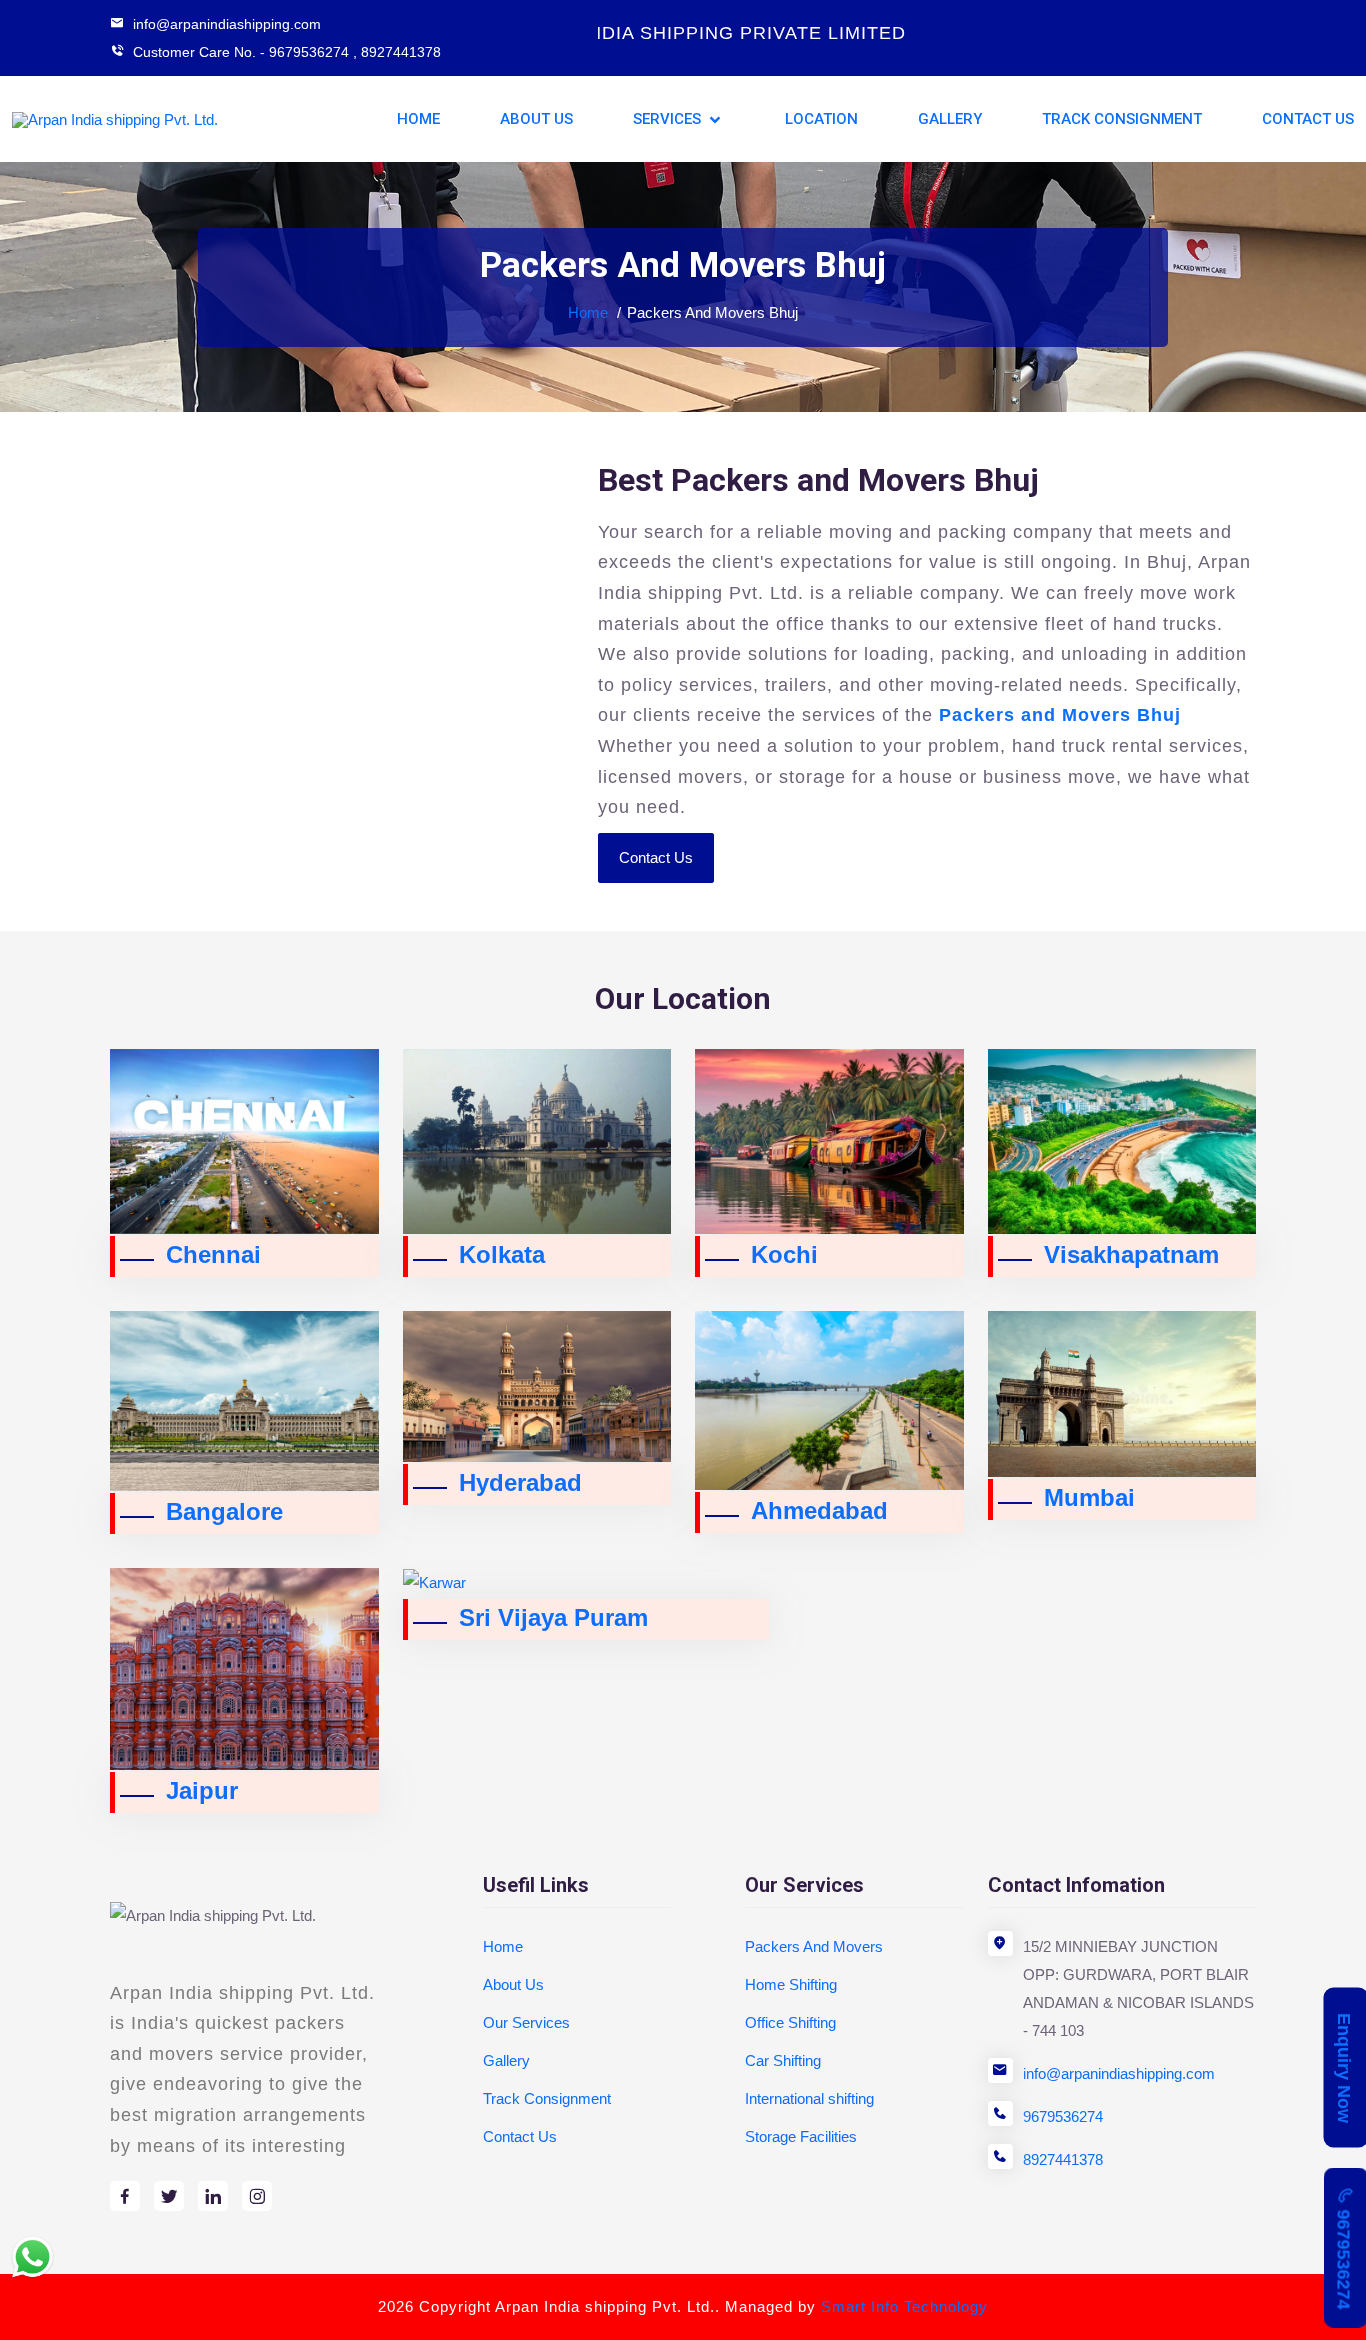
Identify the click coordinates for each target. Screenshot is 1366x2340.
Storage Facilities (801, 2136)
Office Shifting (790, 2022)
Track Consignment (1122, 119)
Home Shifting (791, 1984)
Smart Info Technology (904, 2306)
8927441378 (401, 52)
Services (669, 119)
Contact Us (1308, 119)
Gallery (950, 119)
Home (418, 119)
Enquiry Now (1344, 2068)
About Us (536, 119)
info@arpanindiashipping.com (1119, 2073)
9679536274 (1063, 2116)
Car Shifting (783, 2060)
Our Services (526, 2022)
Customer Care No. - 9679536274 (241, 52)
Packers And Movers (814, 1946)
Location (821, 119)
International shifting (809, 2098)
